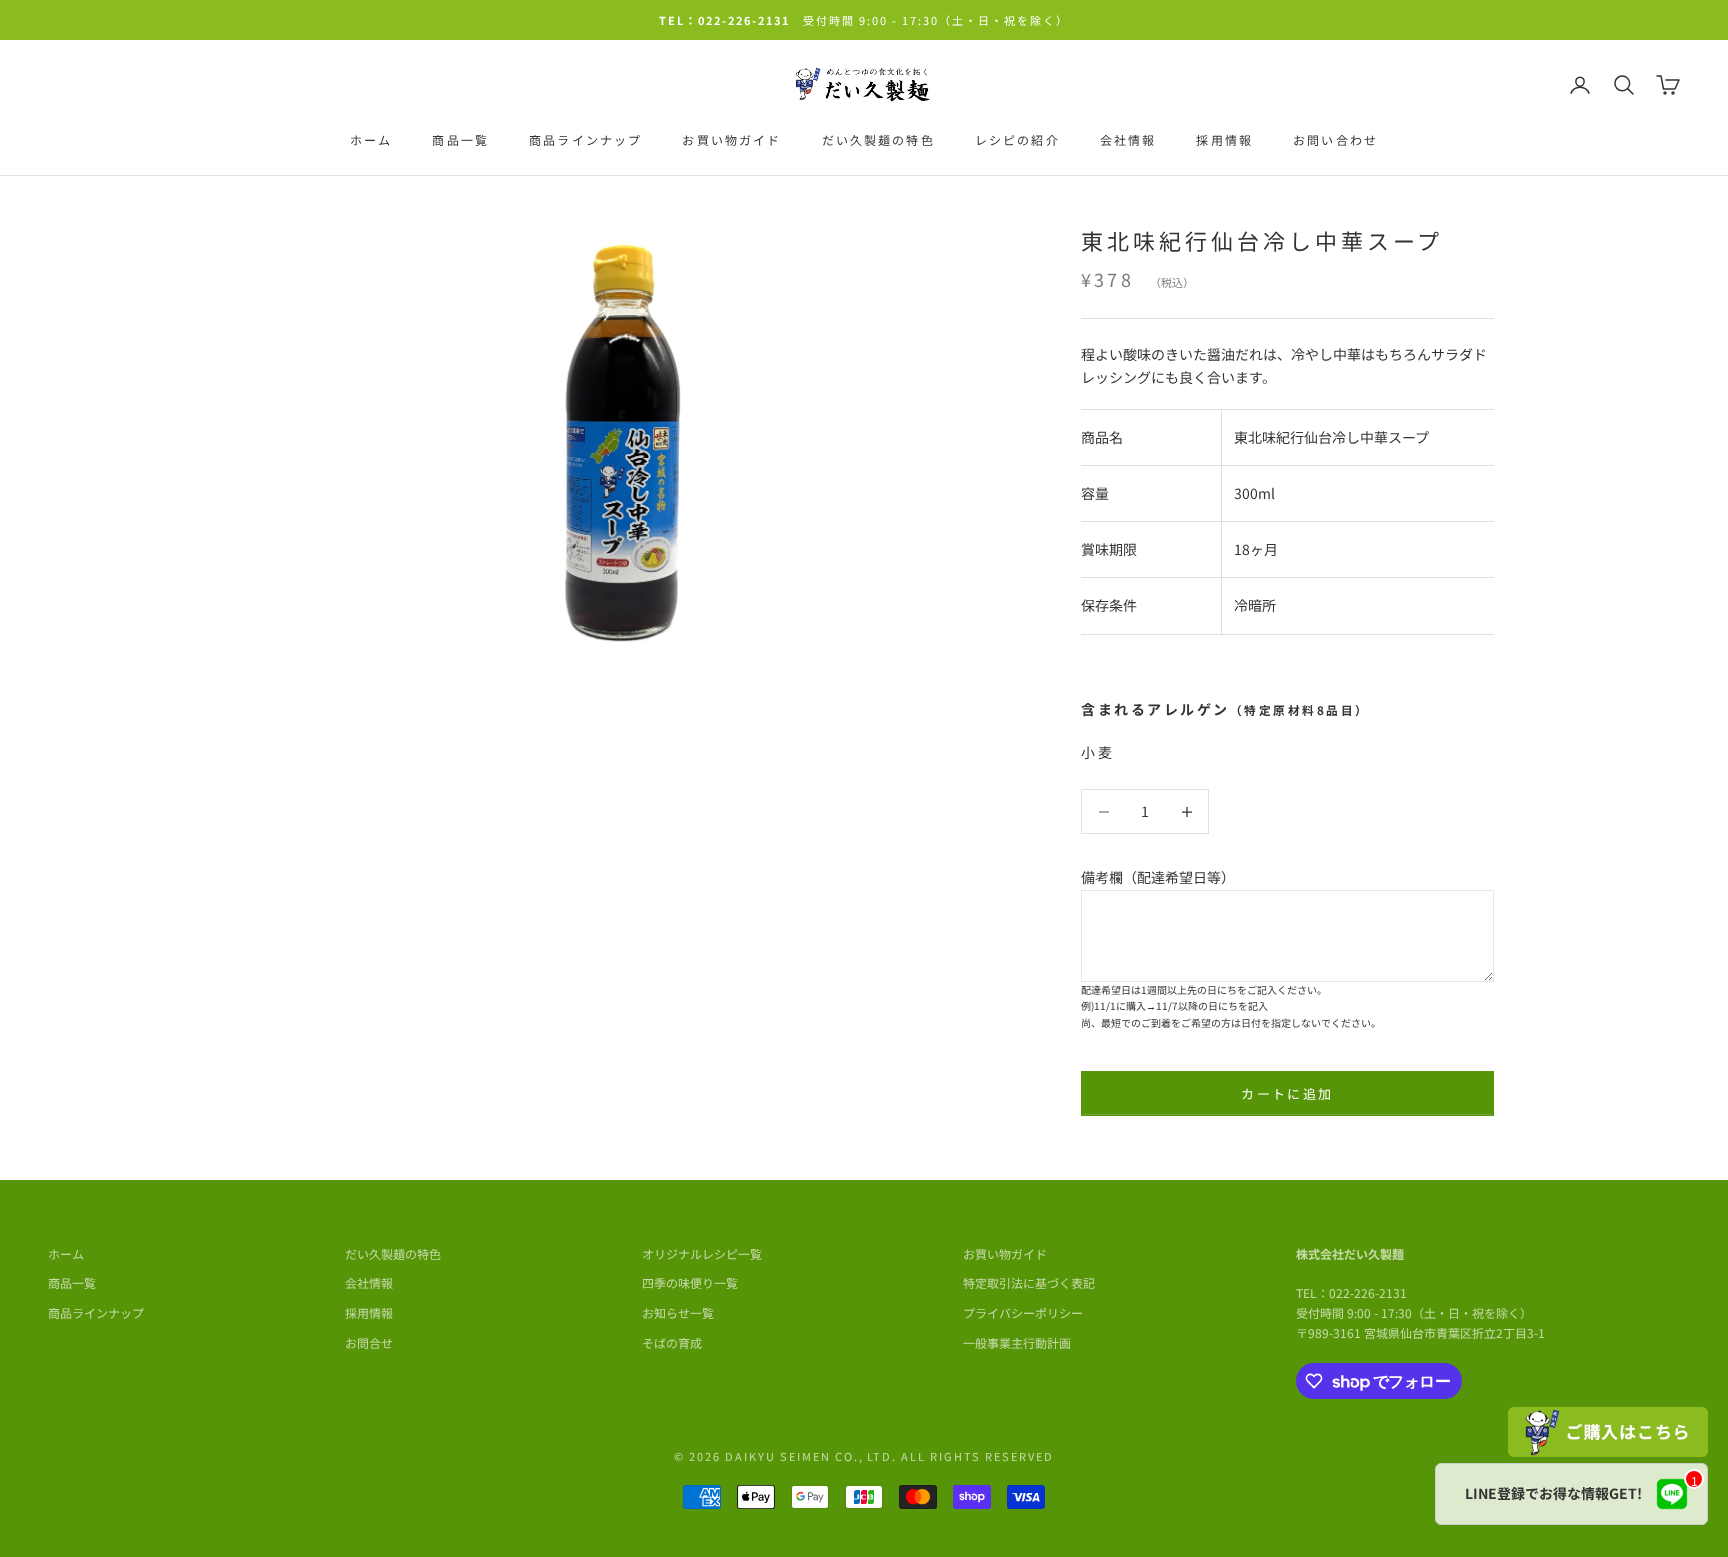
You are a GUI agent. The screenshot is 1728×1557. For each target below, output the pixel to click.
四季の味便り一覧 (690, 1282)
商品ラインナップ (585, 139)
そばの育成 (672, 1342)
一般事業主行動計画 (1017, 1342)
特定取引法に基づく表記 (1029, 1282)
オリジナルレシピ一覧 (702, 1253)
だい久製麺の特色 (878, 139)
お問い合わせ (1335, 139)
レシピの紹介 (1017, 139)
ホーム (371, 139)
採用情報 (1224, 139)
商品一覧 (460, 139)
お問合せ (369, 1342)
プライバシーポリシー (1023, 1312)
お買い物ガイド (731, 139)
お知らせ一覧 (678, 1312)
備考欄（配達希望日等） (1158, 877)
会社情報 (1128, 139)
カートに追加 (1287, 1093)
